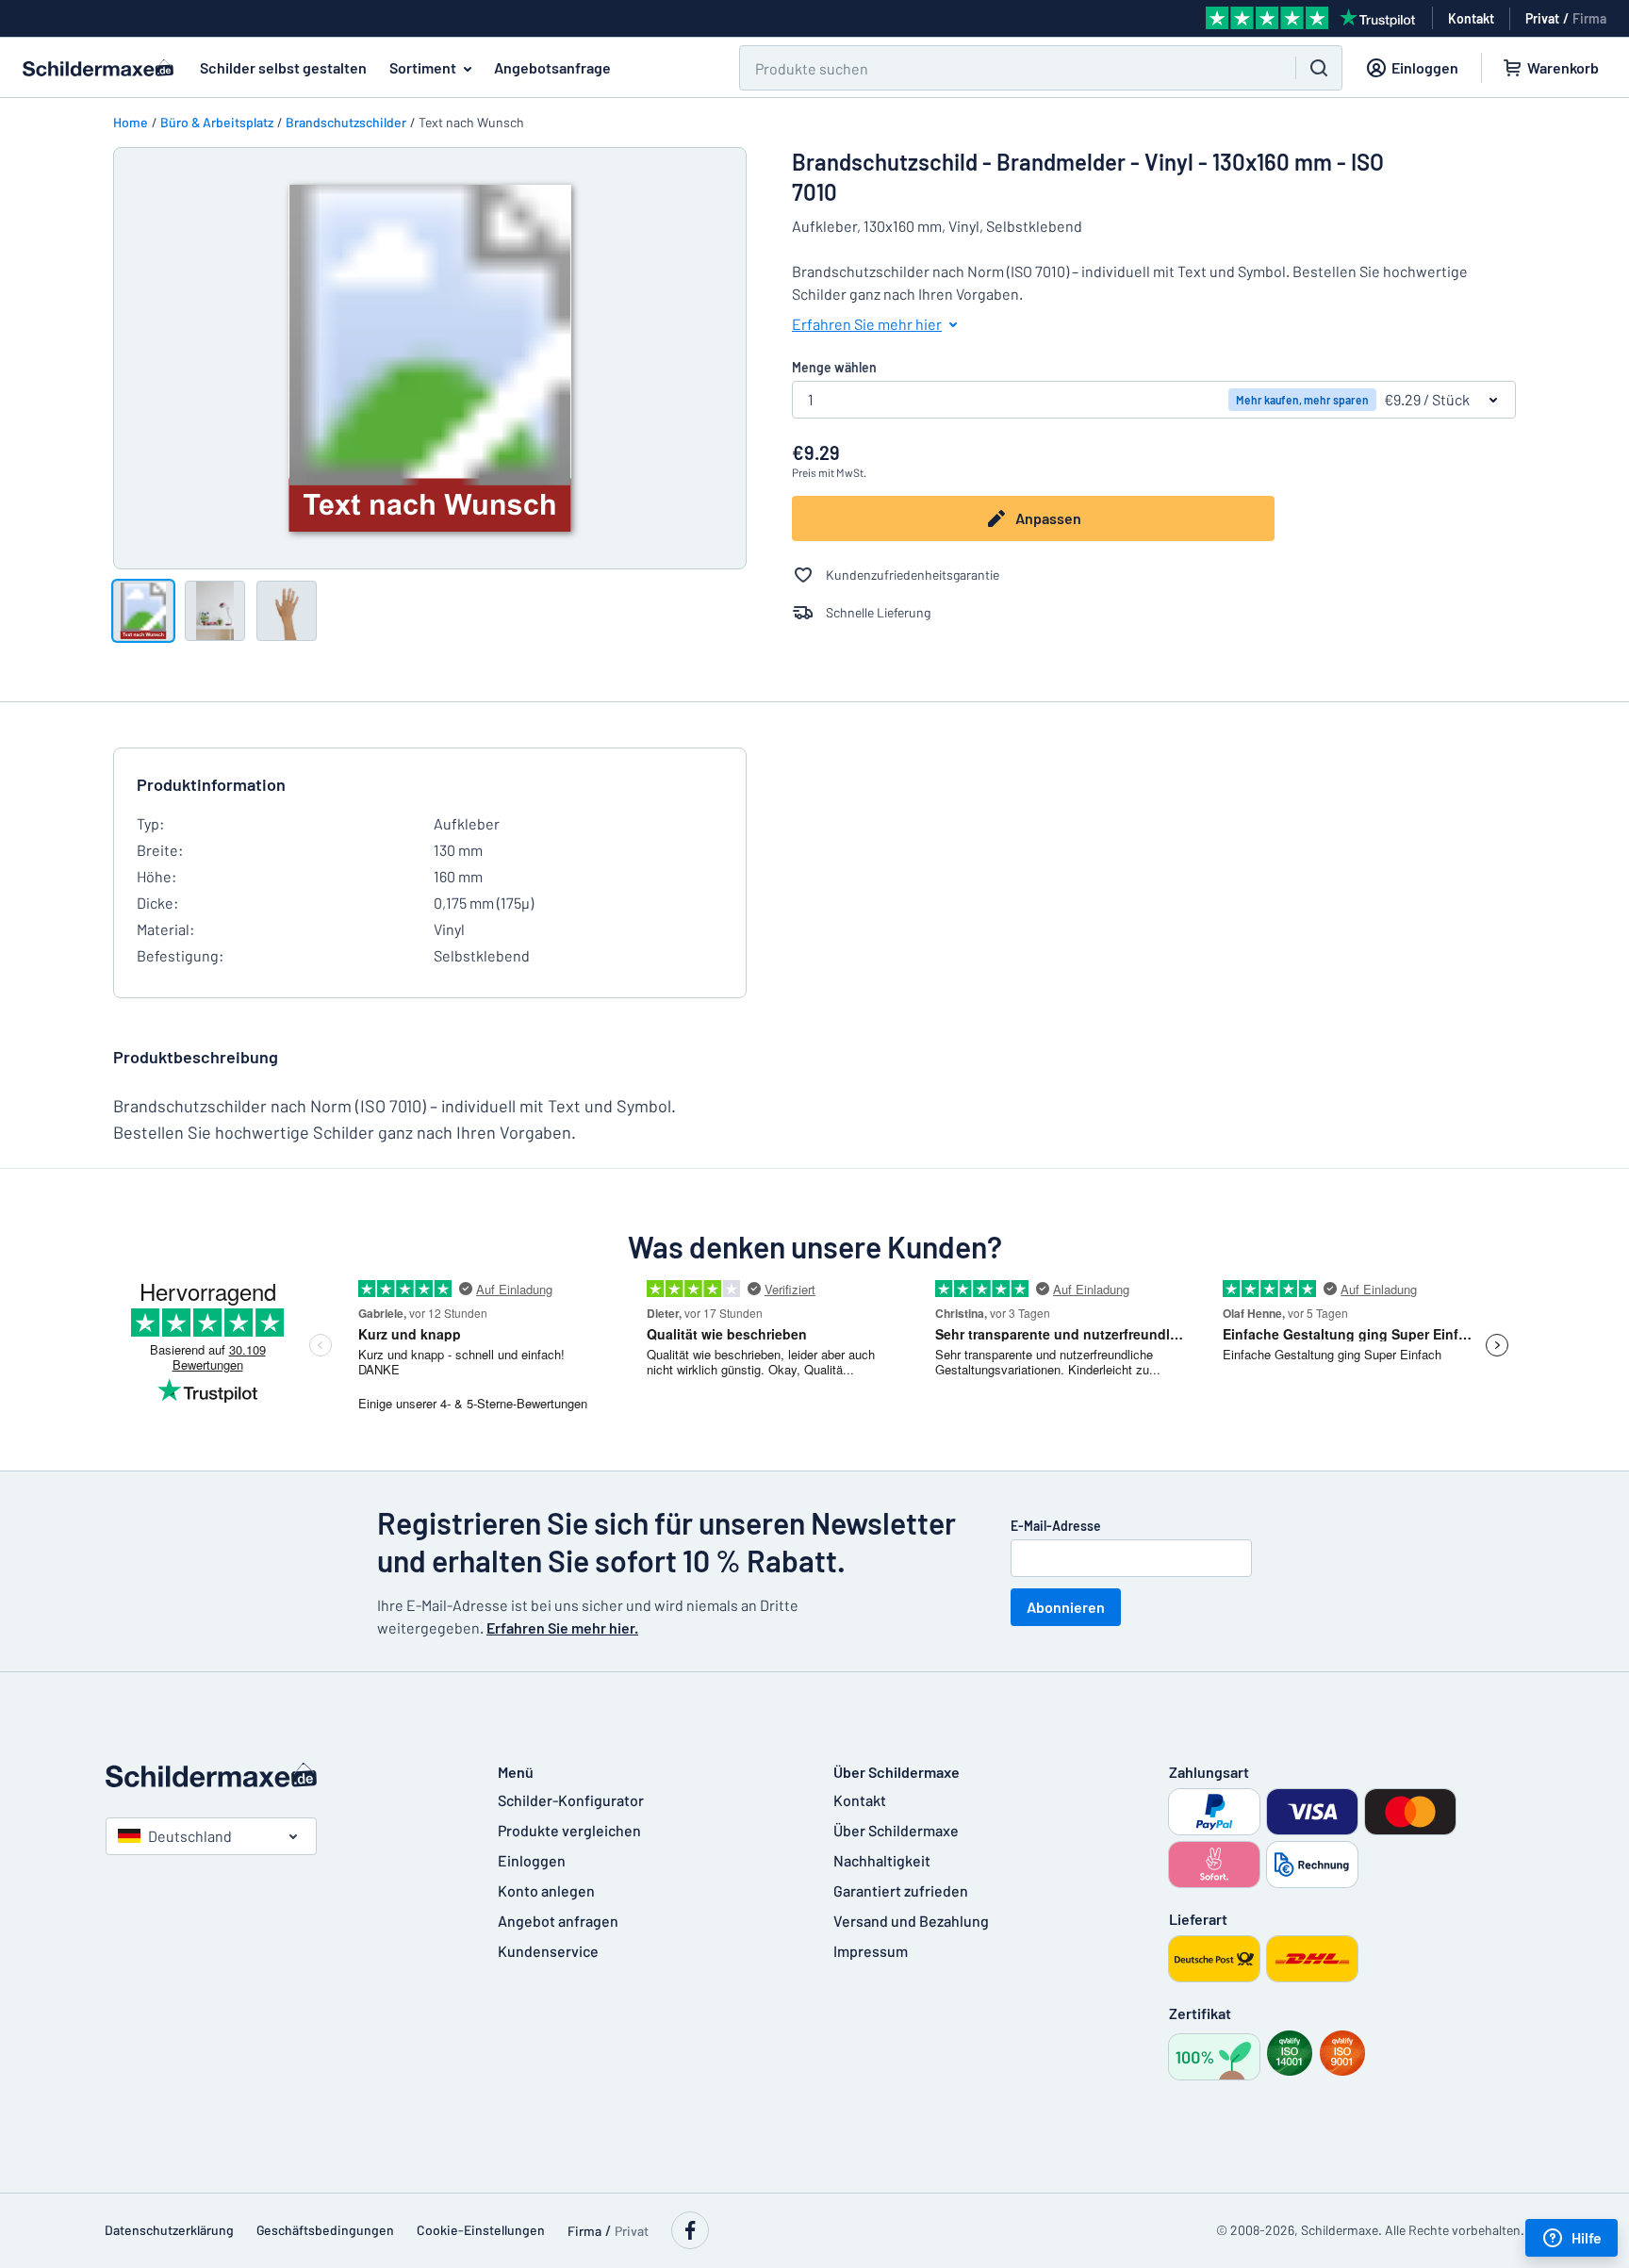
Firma (1589, 18)
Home (131, 122)
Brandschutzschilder (346, 122)
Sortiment (423, 67)
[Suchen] (1319, 68)
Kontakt (860, 1800)
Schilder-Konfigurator (571, 1800)
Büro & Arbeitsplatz (217, 122)
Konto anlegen (546, 1890)
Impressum (871, 1951)
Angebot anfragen (558, 1921)
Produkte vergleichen (569, 1830)
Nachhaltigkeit (882, 1860)
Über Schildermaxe (896, 1830)
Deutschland (190, 1836)
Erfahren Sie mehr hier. (562, 1627)
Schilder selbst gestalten (283, 67)
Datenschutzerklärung (169, 2230)
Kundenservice (548, 1951)
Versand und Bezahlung (911, 1921)
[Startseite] (283, 1775)
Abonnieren (1066, 1607)
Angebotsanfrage (552, 67)
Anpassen (1048, 518)
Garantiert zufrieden (901, 1890)
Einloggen (532, 1860)
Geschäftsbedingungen (325, 2230)
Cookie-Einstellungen (481, 2230)
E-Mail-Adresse (1056, 1526)
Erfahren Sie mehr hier (867, 324)
